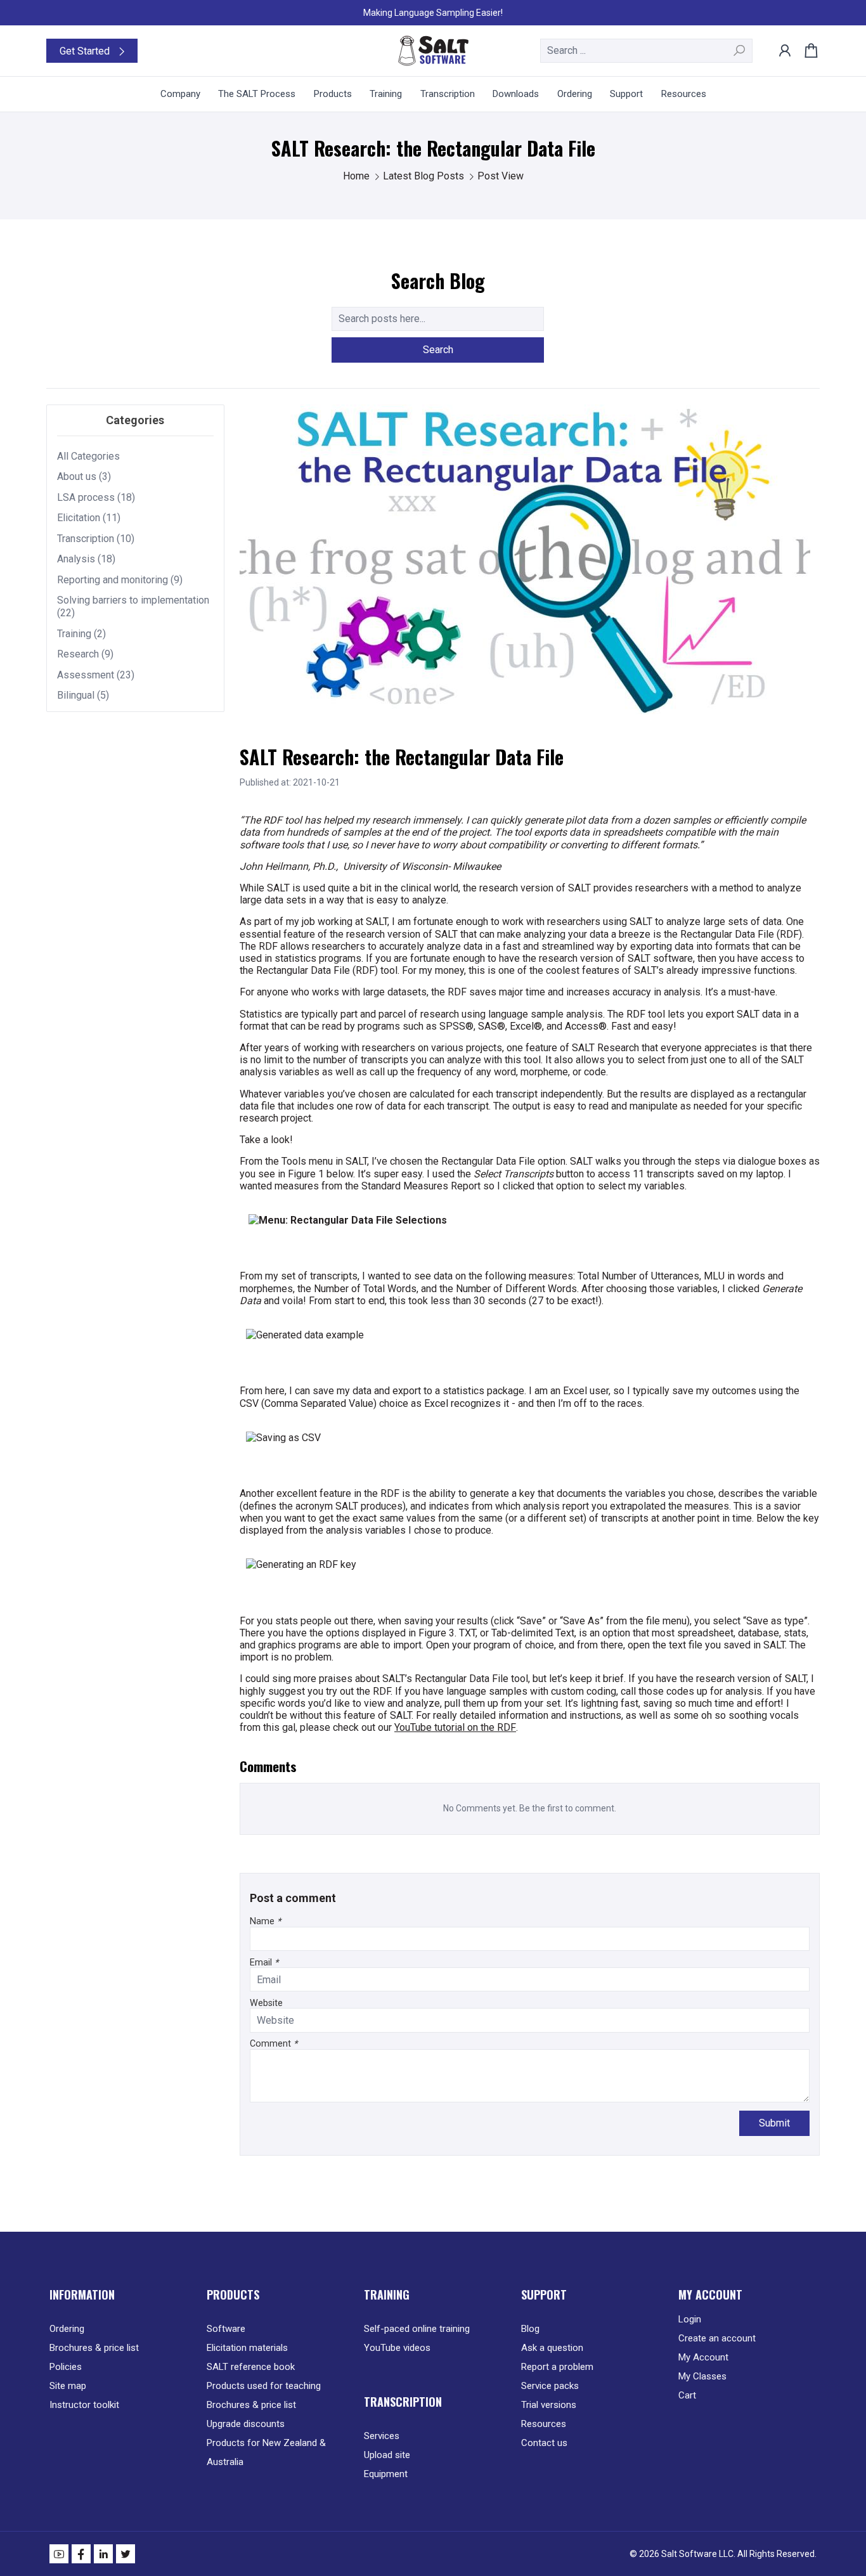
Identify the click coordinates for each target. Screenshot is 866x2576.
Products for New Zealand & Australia (266, 2452)
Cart (687, 2395)
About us (77, 476)
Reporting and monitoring (113, 580)
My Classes (702, 2376)
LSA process (86, 497)
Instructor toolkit (84, 2405)
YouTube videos (397, 2348)
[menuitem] (180, 94)
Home (358, 176)
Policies (66, 2367)
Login (690, 2319)
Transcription (86, 539)
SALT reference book (251, 2367)
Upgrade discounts (246, 2424)
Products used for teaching (264, 2386)
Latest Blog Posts (425, 176)
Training (74, 634)
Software (226, 2329)
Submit (774, 2123)
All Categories (88, 456)
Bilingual (76, 695)
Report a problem (557, 2367)
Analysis (76, 559)
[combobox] (646, 51)
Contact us (544, 2443)
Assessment (86, 675)
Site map (68, 2386)
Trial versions (549, 2405)
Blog (530, 2329)
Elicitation (79, 518)
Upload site (387, 2455)
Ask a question (552, 2348)
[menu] (433, 94)
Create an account (717, 2338)
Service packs (550, 2386)
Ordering (67, 2329)
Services (382, 2436)
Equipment (386, 2474)
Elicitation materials (247, 2348)
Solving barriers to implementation (133, 600)
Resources (544, 2424)
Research (78, 654)
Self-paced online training (417, 2329)
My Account (703, 2357)
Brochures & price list (94, 2348)
